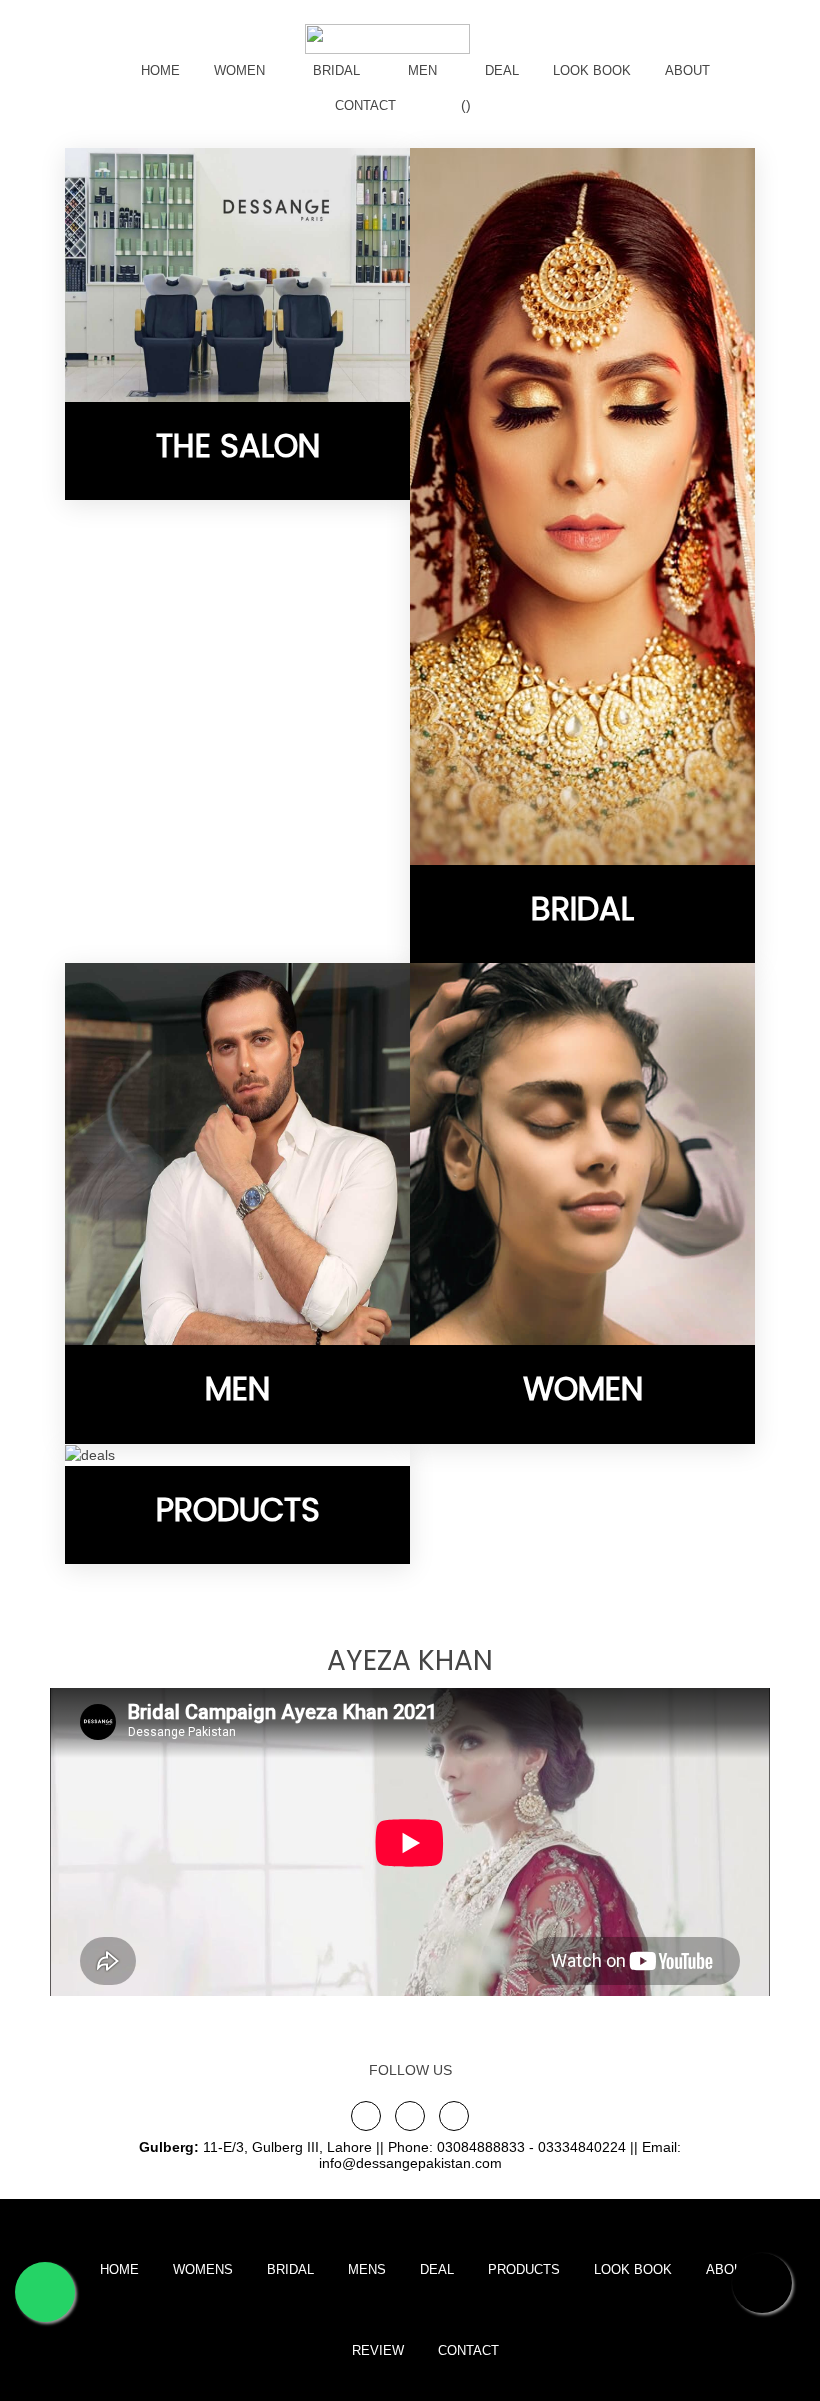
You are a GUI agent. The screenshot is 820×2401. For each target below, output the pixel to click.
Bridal (338, 70)
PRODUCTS (238, 1509)
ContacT (365, 105)
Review (378, 2350)
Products (524, 2269)
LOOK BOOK (592, 70)
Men (424, 70)
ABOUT (687, 70)
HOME (160, 70)
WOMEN (583, 1388)
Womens (203, 2269)
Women (241, 70)
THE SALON (238, 445)
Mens (367, 2269)
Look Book (633, 2269)
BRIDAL (582, 908)
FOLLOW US (410, 2070)
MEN (237, 1388)
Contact (468, 2350)
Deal (502, 70)
